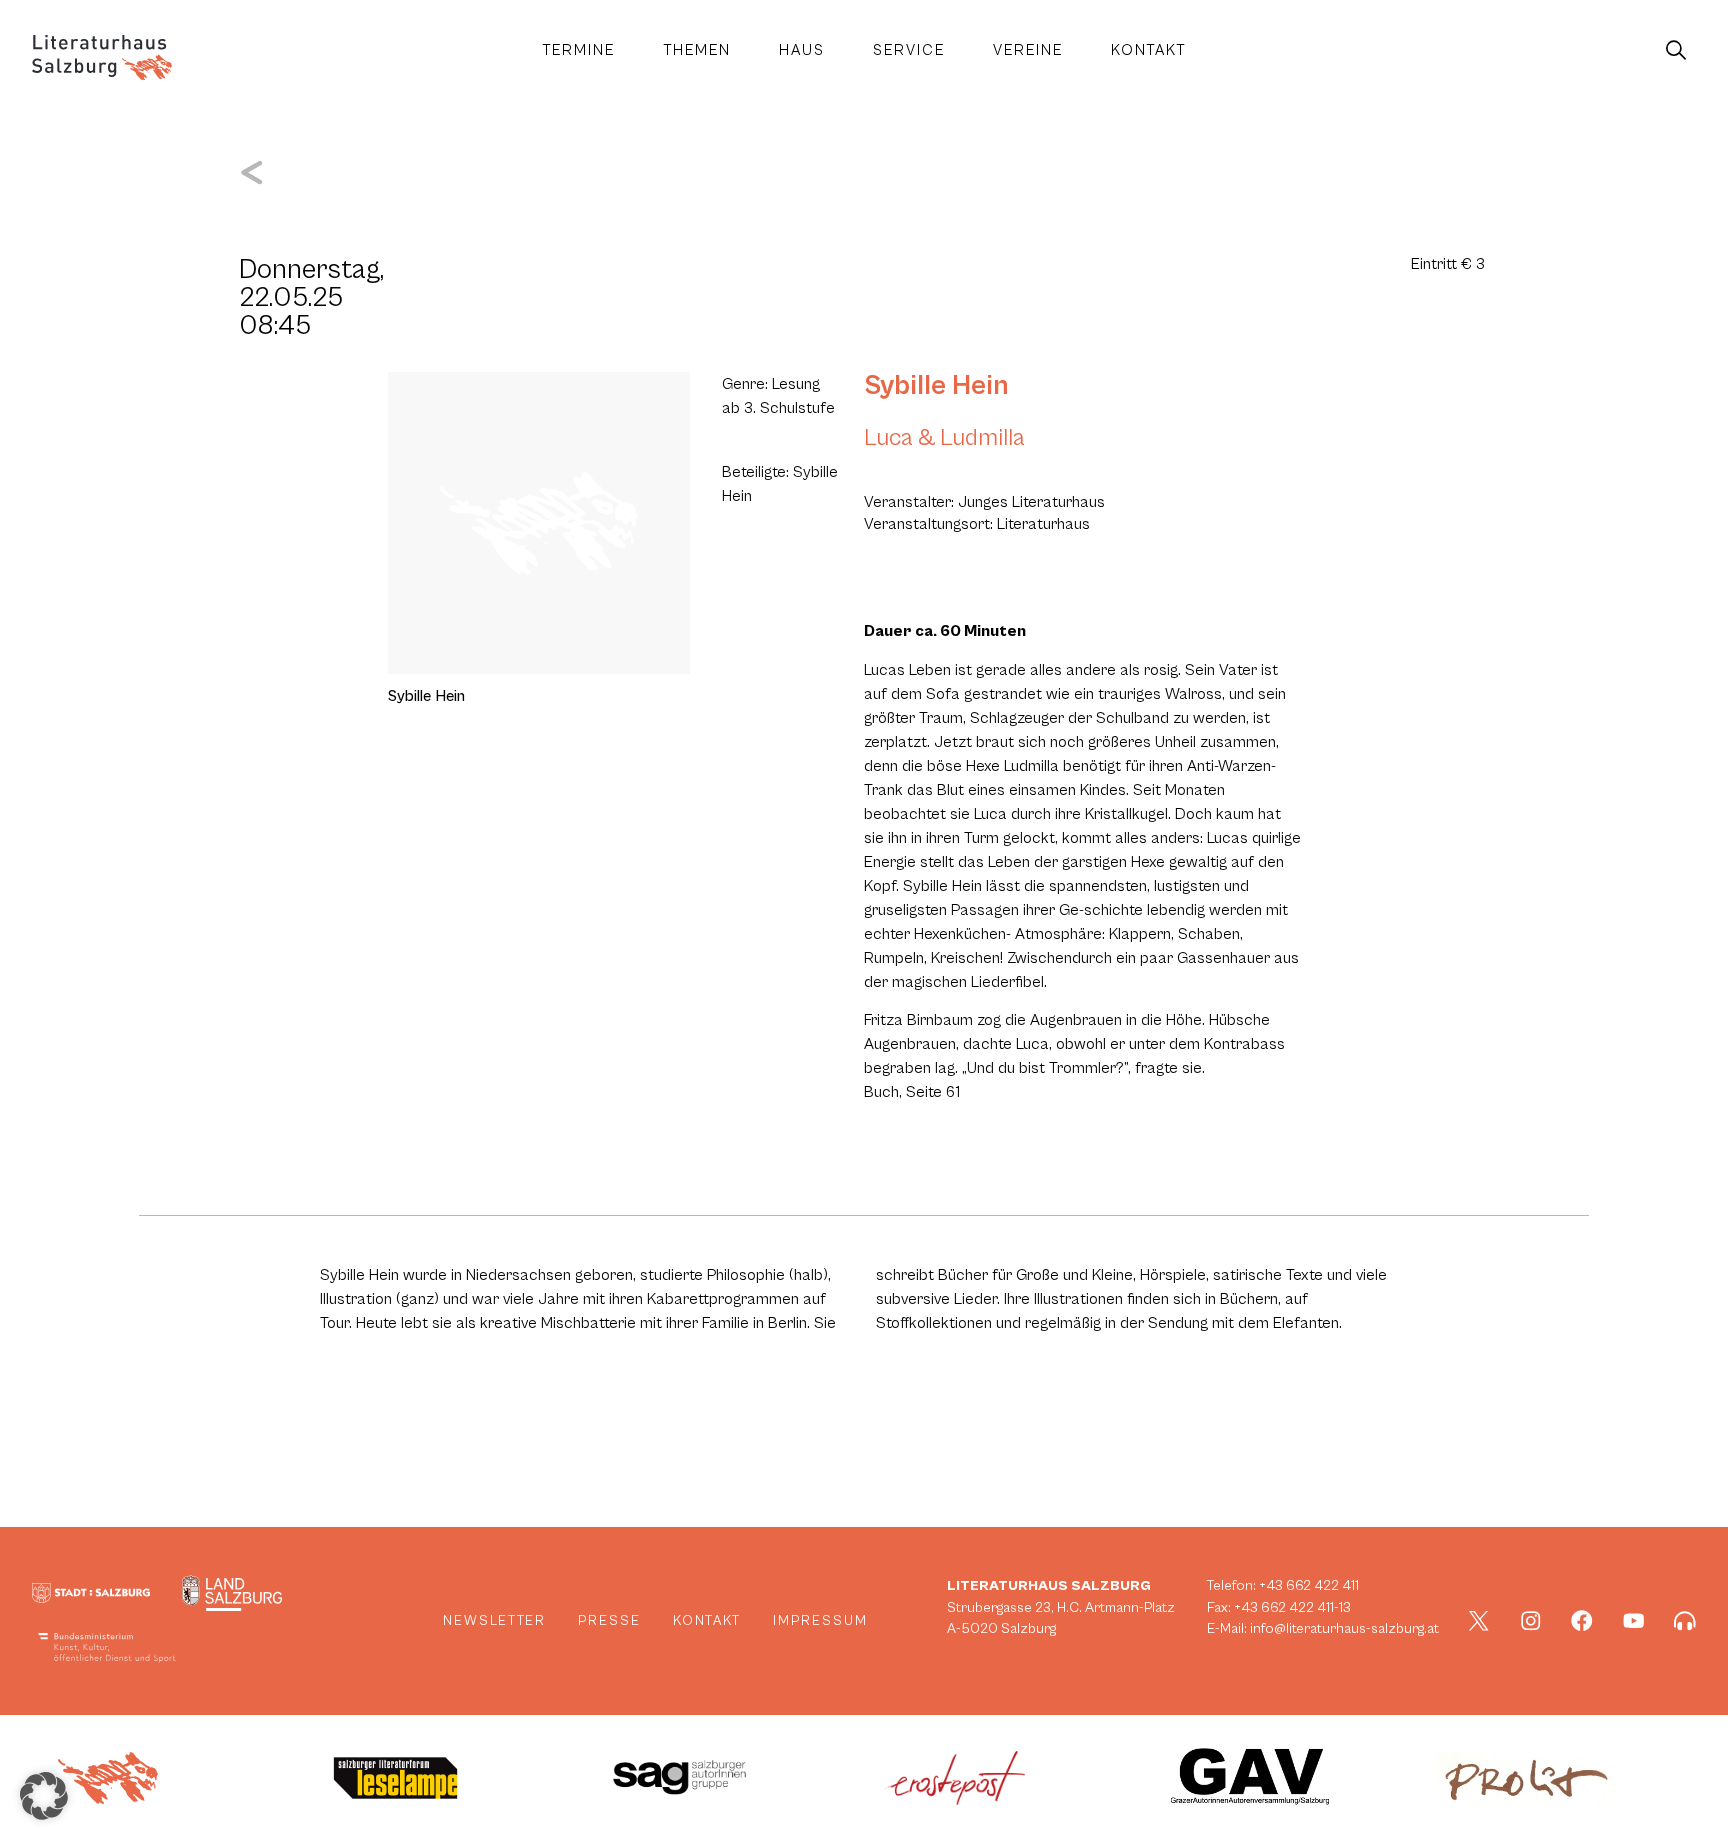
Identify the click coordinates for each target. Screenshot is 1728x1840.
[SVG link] (102, 57)
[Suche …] (1676, 51)
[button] (44, 1796)
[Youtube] (1634, 1621)
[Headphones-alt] (1685, 1621)
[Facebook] (1582, 1621)
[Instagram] (1531, 1621)
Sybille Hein (936, 386)
